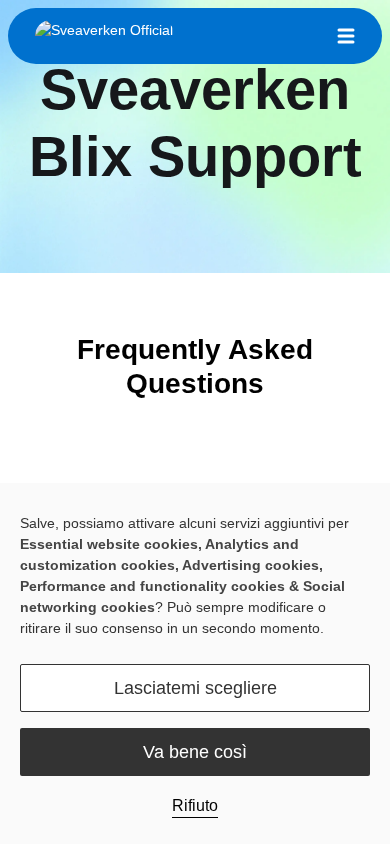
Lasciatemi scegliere (195, 688)
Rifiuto (195, 805)
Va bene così (195, 752)
